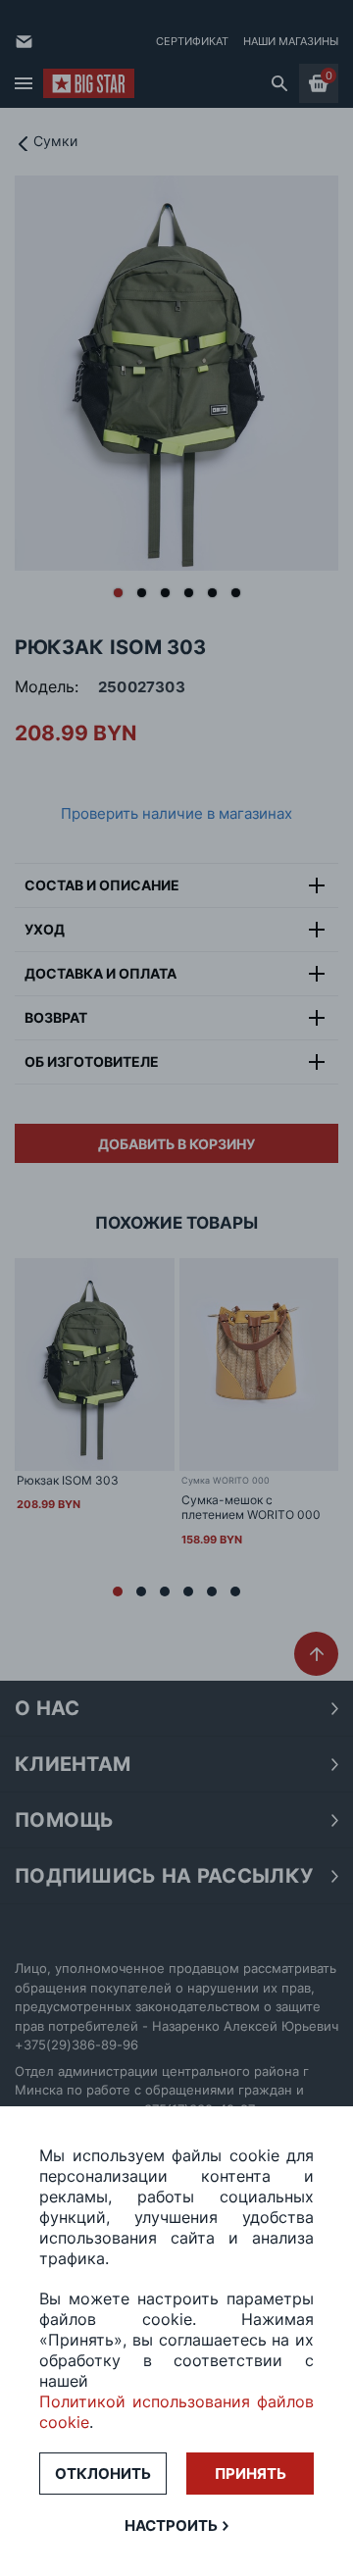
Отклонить (103, 2474)
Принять (251, 2474)
